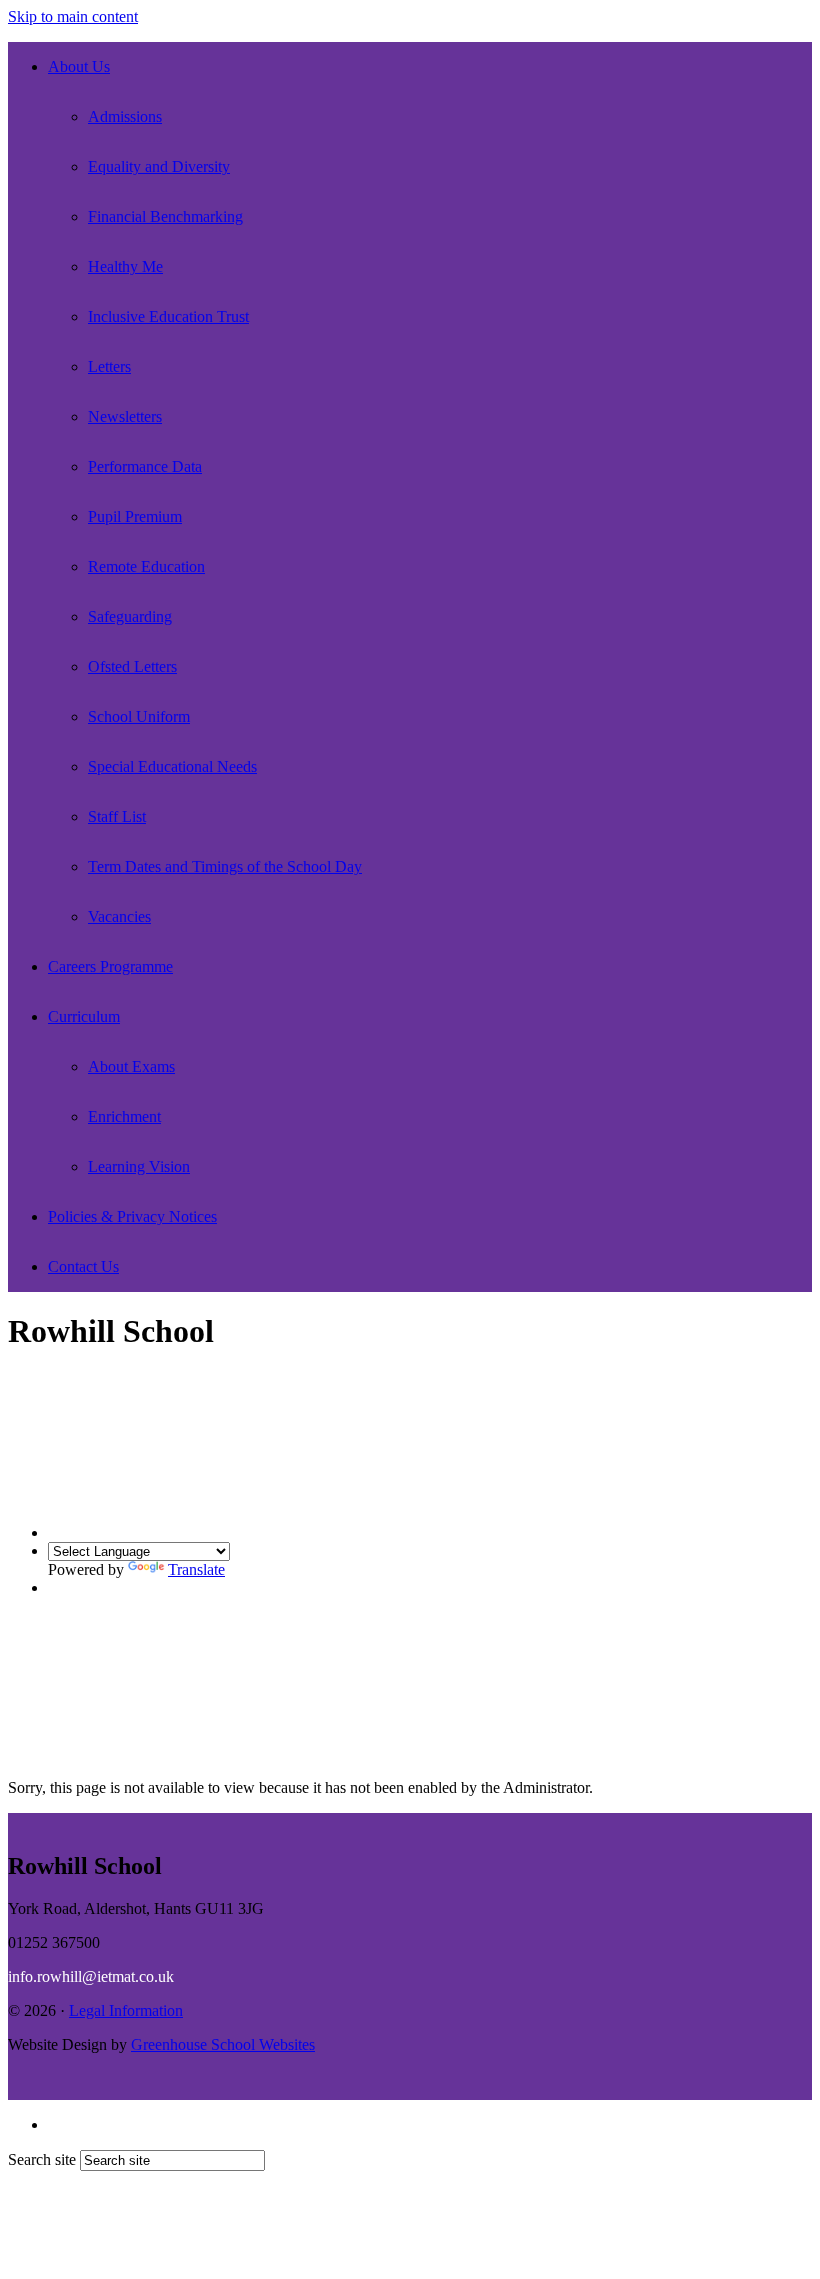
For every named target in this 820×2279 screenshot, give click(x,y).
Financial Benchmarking (165, 216)
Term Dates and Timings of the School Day (225, 866)
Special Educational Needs (172, 766)
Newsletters (125, 416)
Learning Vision (139, 1166)
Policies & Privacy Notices (132, 1216)
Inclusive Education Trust (168, 316)
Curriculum (84, 1016)
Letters (109, 366)
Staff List (117, 816)
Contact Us (83, 1266)
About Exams (131, 1066)
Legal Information (126, 2010)
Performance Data (145, 466)
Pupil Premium (135, 516)
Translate (196, 1569)
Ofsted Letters (132, 666)
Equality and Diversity (159, 166)
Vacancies (119, 916)
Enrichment (124, 1116)
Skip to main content (73, 16)
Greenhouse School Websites (223, 2044)
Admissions (125, 116)
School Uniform (139, 716)
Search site (42, 2159)
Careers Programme (110, 966)
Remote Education (146, 566)
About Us (79, 66)
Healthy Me (125, 266)
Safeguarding (130, 616)
